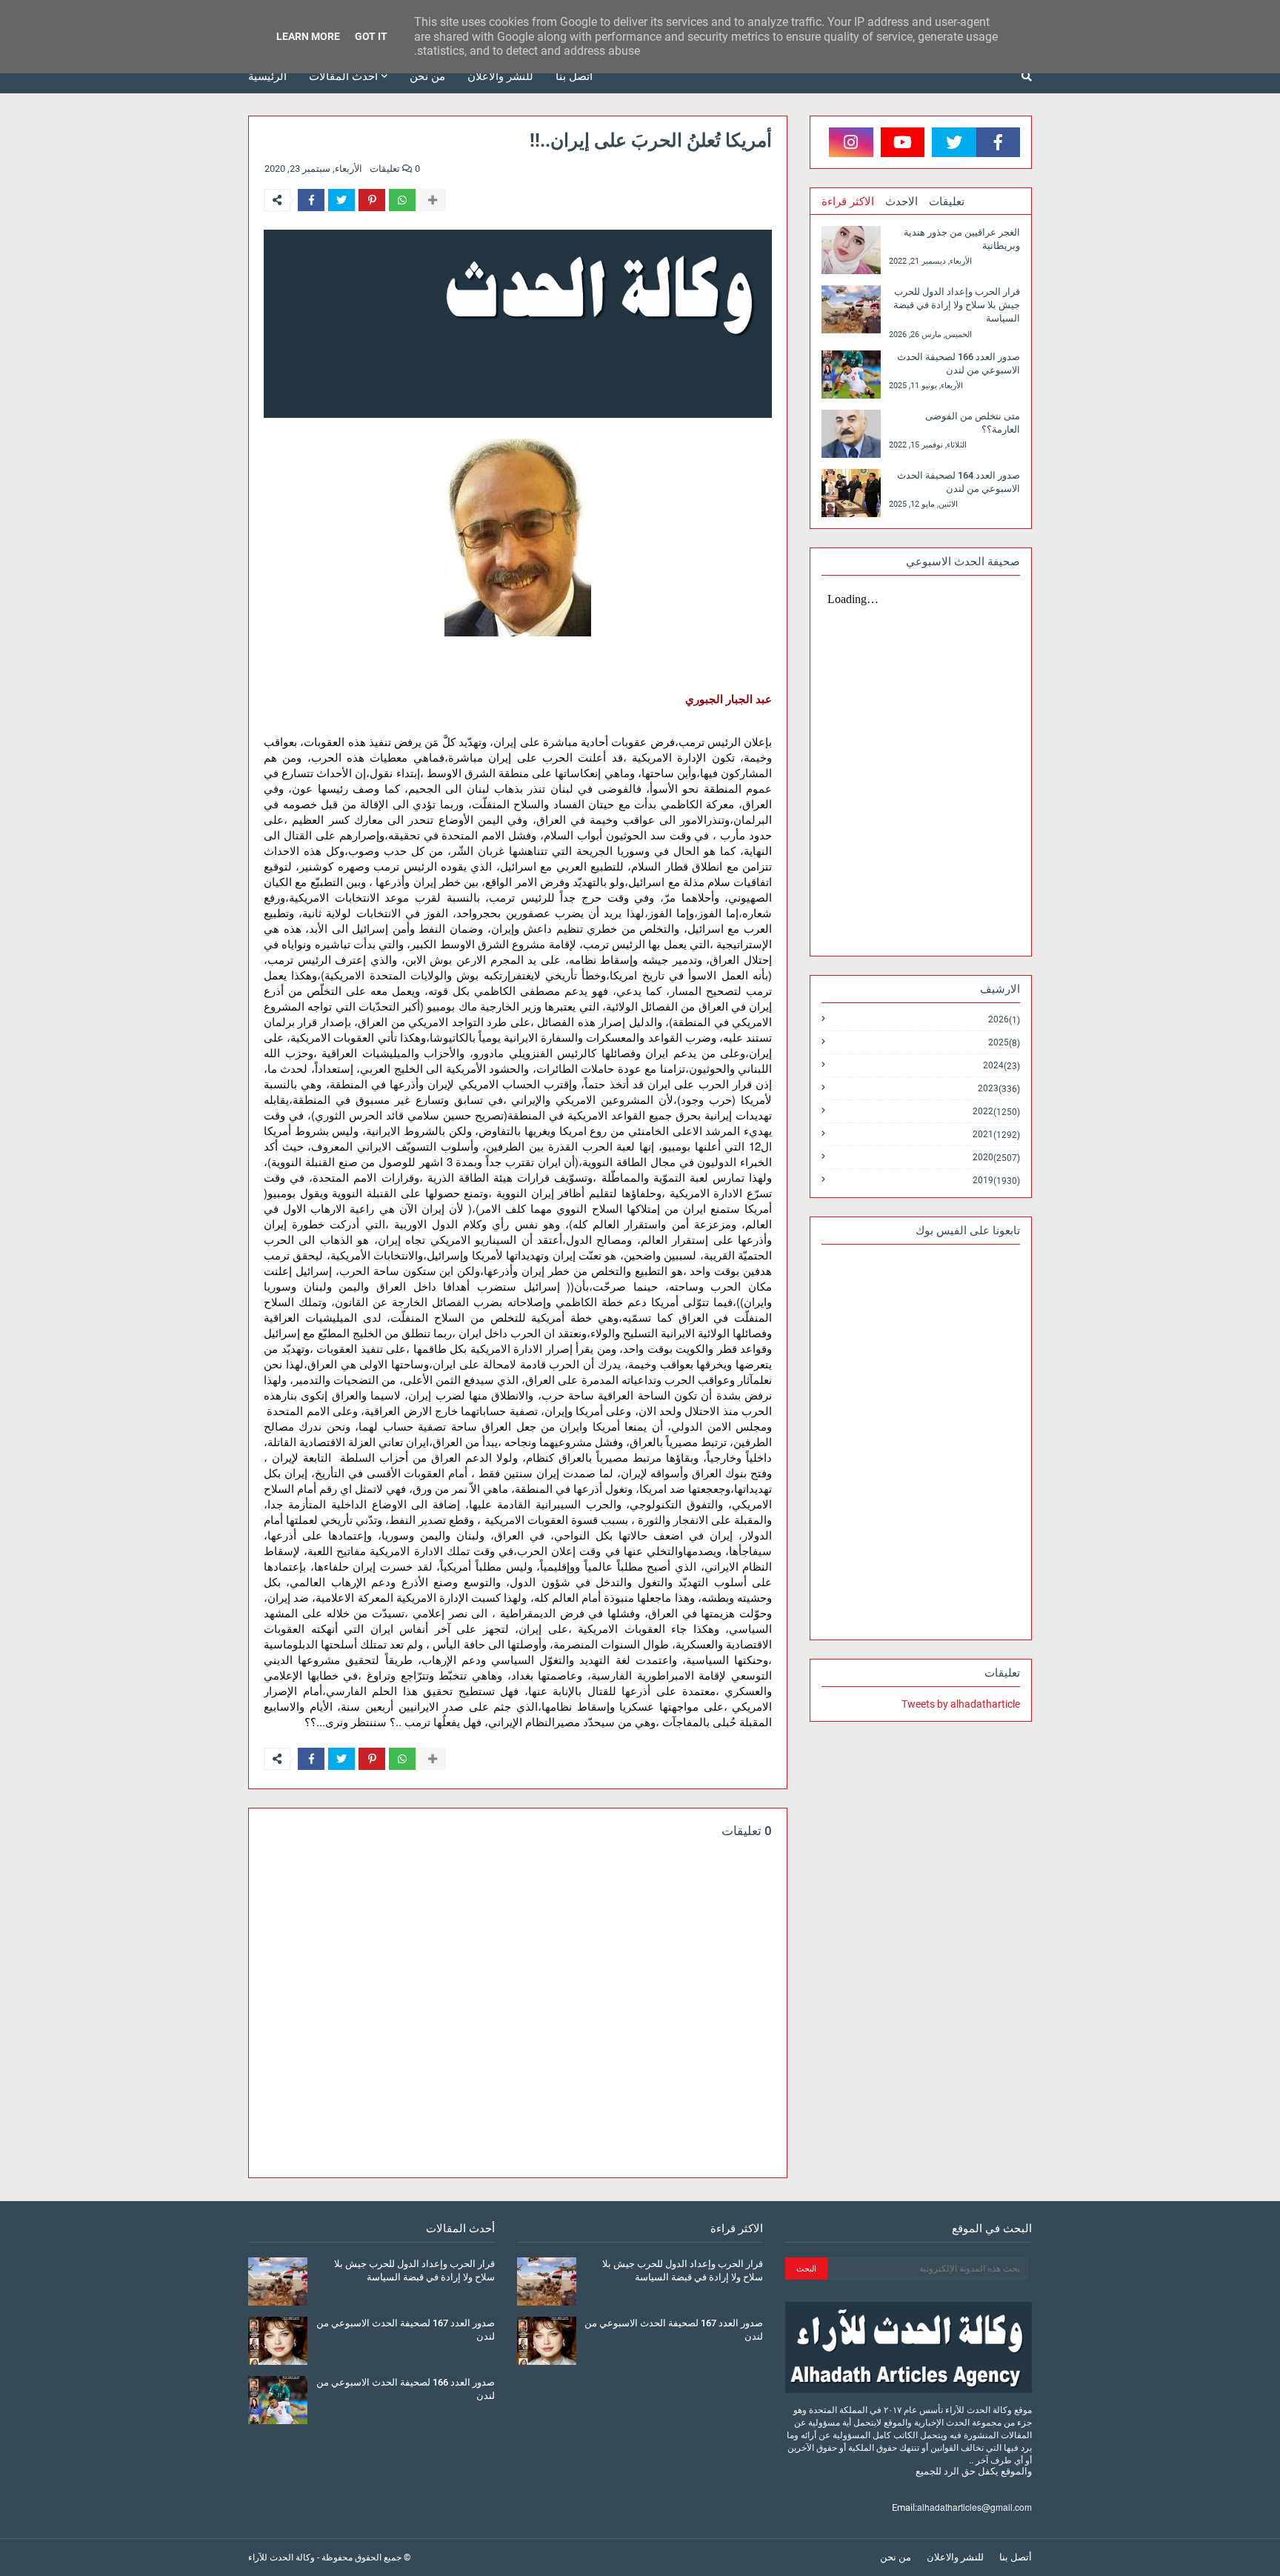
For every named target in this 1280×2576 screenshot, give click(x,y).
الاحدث (901, 202)
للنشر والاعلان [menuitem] (500, 76)
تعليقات (947, 202)
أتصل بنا (1016, 2557)
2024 (1001, 1066)
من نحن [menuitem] (427, 76)
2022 (996, 1112)
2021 (996, 1135)
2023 (999, 1089)
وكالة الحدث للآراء (281, 2557)
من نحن (896, 2557)
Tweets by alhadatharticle (961, 1704)
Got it (371, 36)
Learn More (308, 36)
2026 (1004, 1020)
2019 (996, 1180)
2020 (996, 1158)
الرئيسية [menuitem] (267, 76)
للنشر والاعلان (955, 2557)
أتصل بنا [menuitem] (574, 76)
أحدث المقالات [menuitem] (343, 76)
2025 (1004, 1043)
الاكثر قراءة (848, 202)
